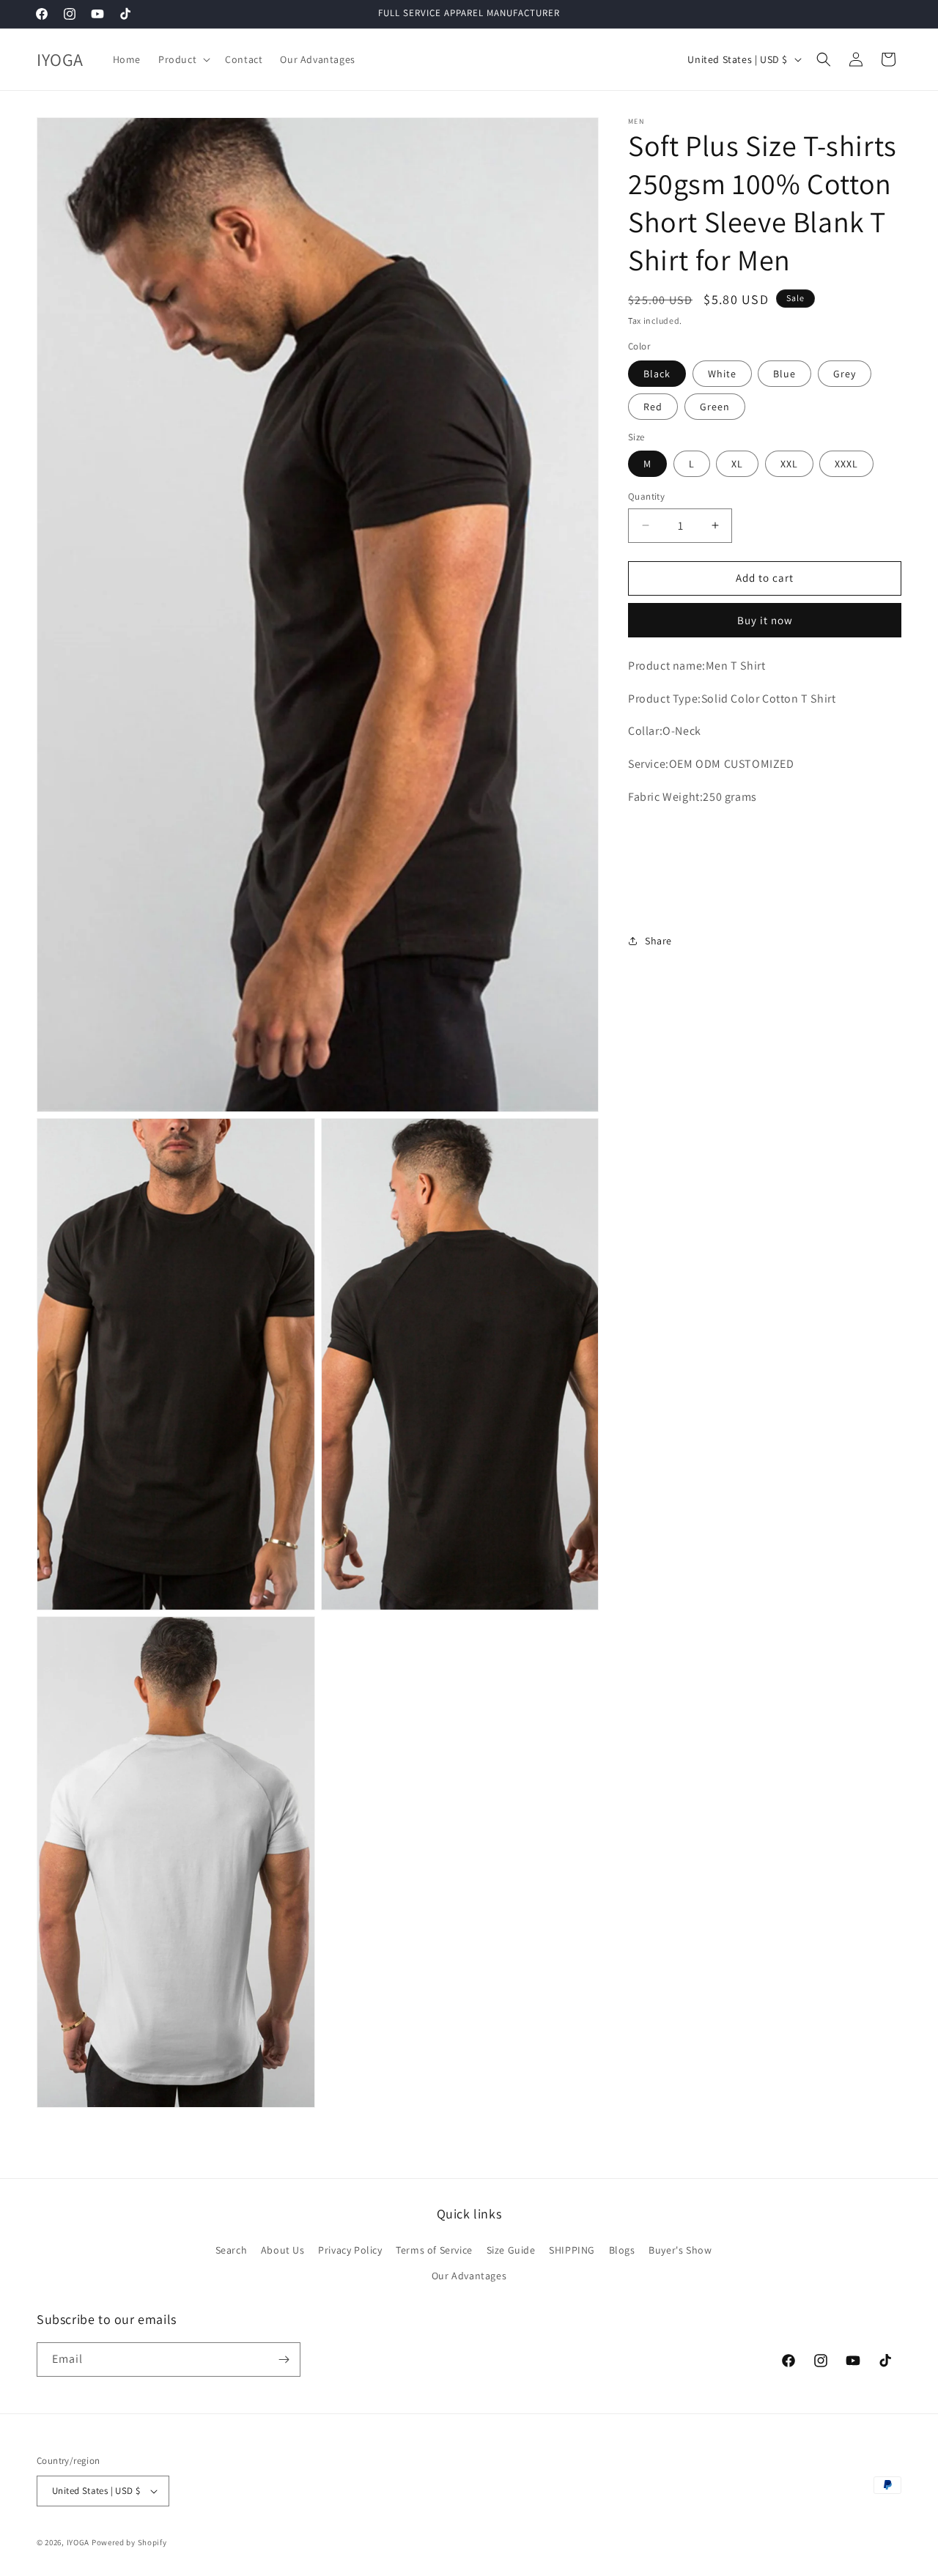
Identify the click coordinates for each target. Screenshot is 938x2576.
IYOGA (78, 2542)
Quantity (646, 496)
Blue (784, 374)
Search (232, 2249)
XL (737, 464)
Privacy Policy (350, 2249)
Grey (845, 374)
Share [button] (658, 941)
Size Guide (511, 2249)
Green (715, 407)
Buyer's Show (680, 2249)
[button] (183, 59)
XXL (789, 464)
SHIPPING (572, 2249)
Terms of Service (434, 2249)
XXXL (846, 464)
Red (653, 407)
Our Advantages (469, 2276)
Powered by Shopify (129, 2542)
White (722, 374)
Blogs (622, 2249)
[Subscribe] (284, 2360)
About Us (283, 2249)
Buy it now (765, 620)
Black (657, 374)
